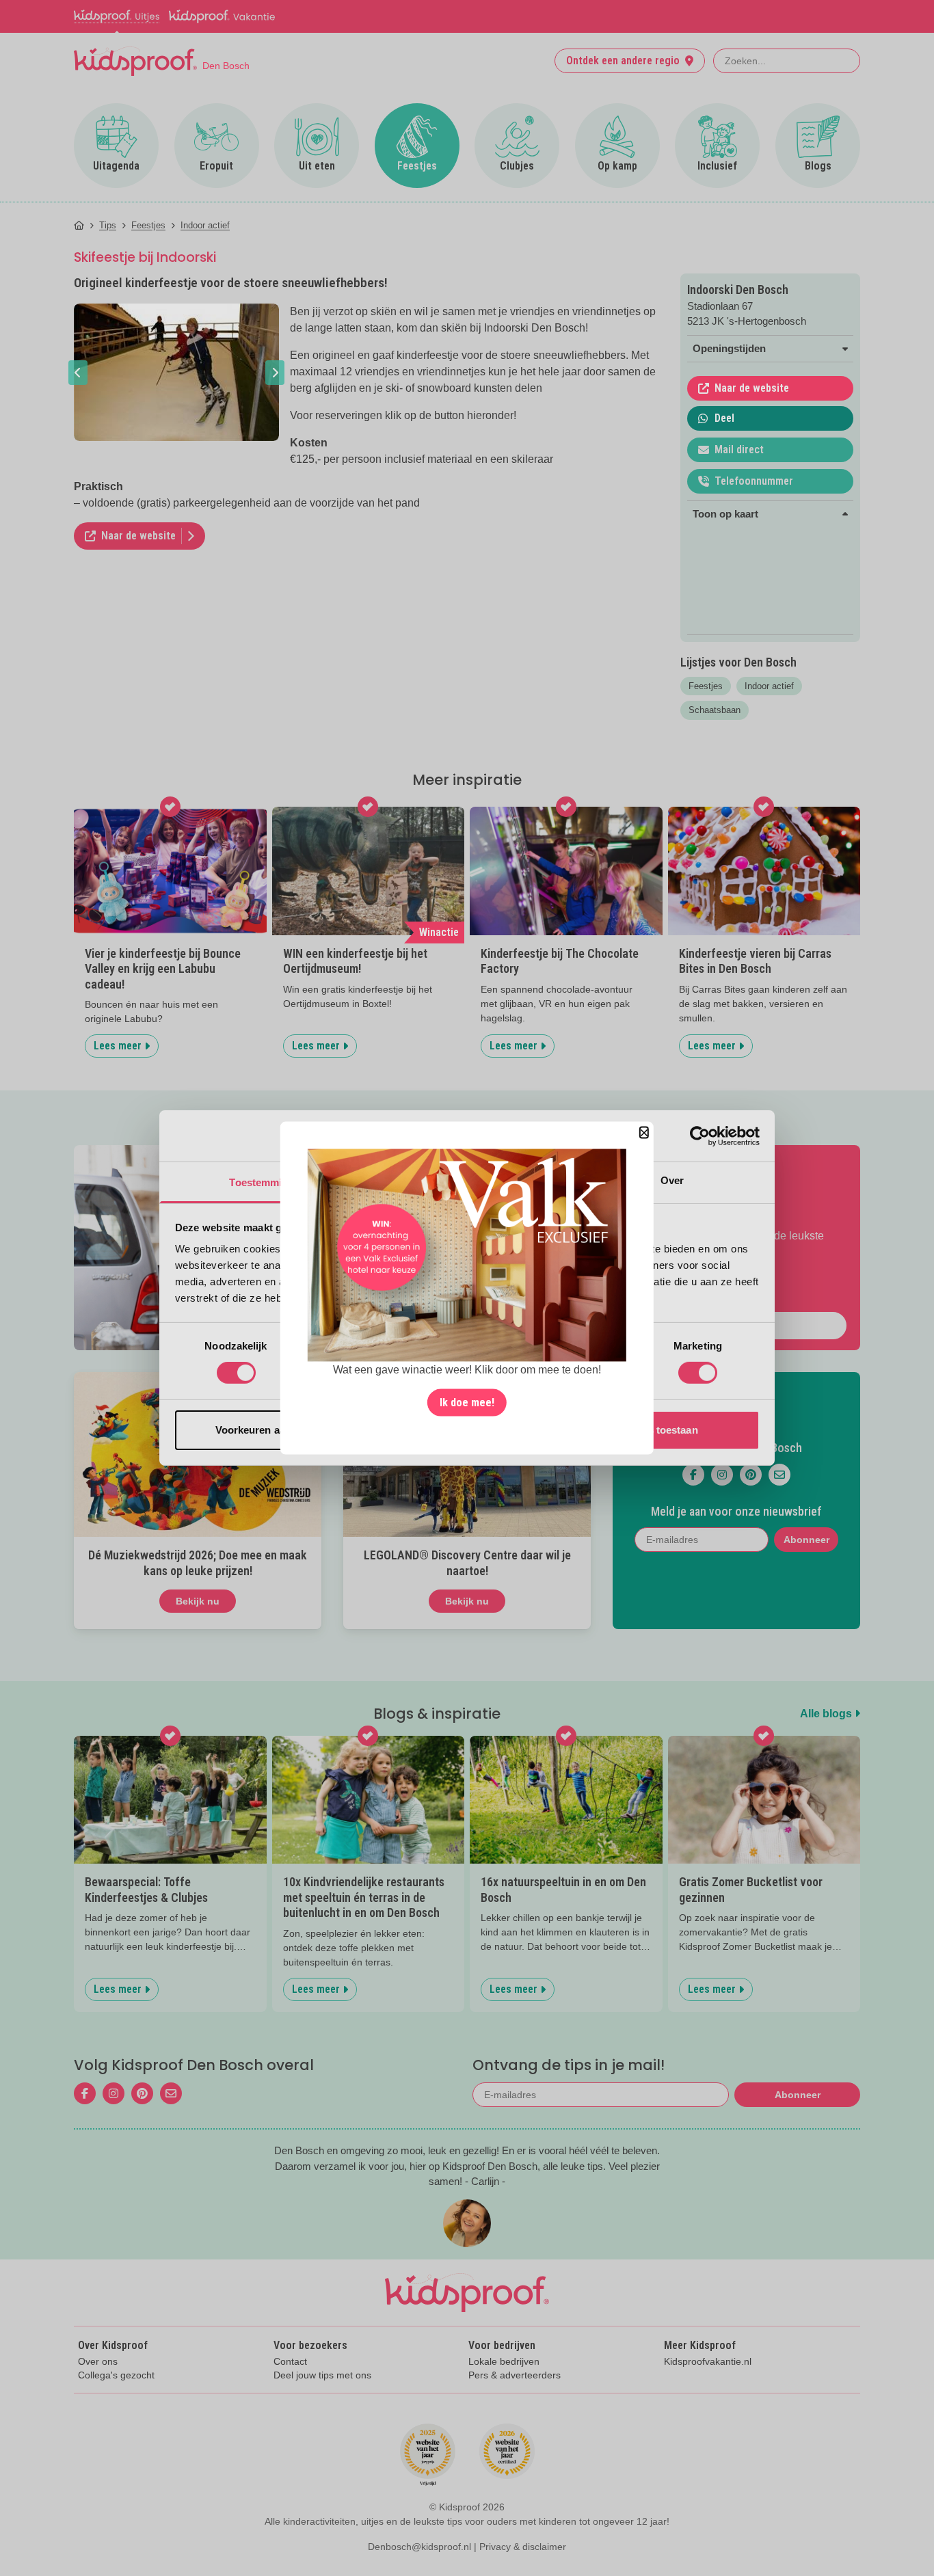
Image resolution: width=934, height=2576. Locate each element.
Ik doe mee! (467, 1402)
